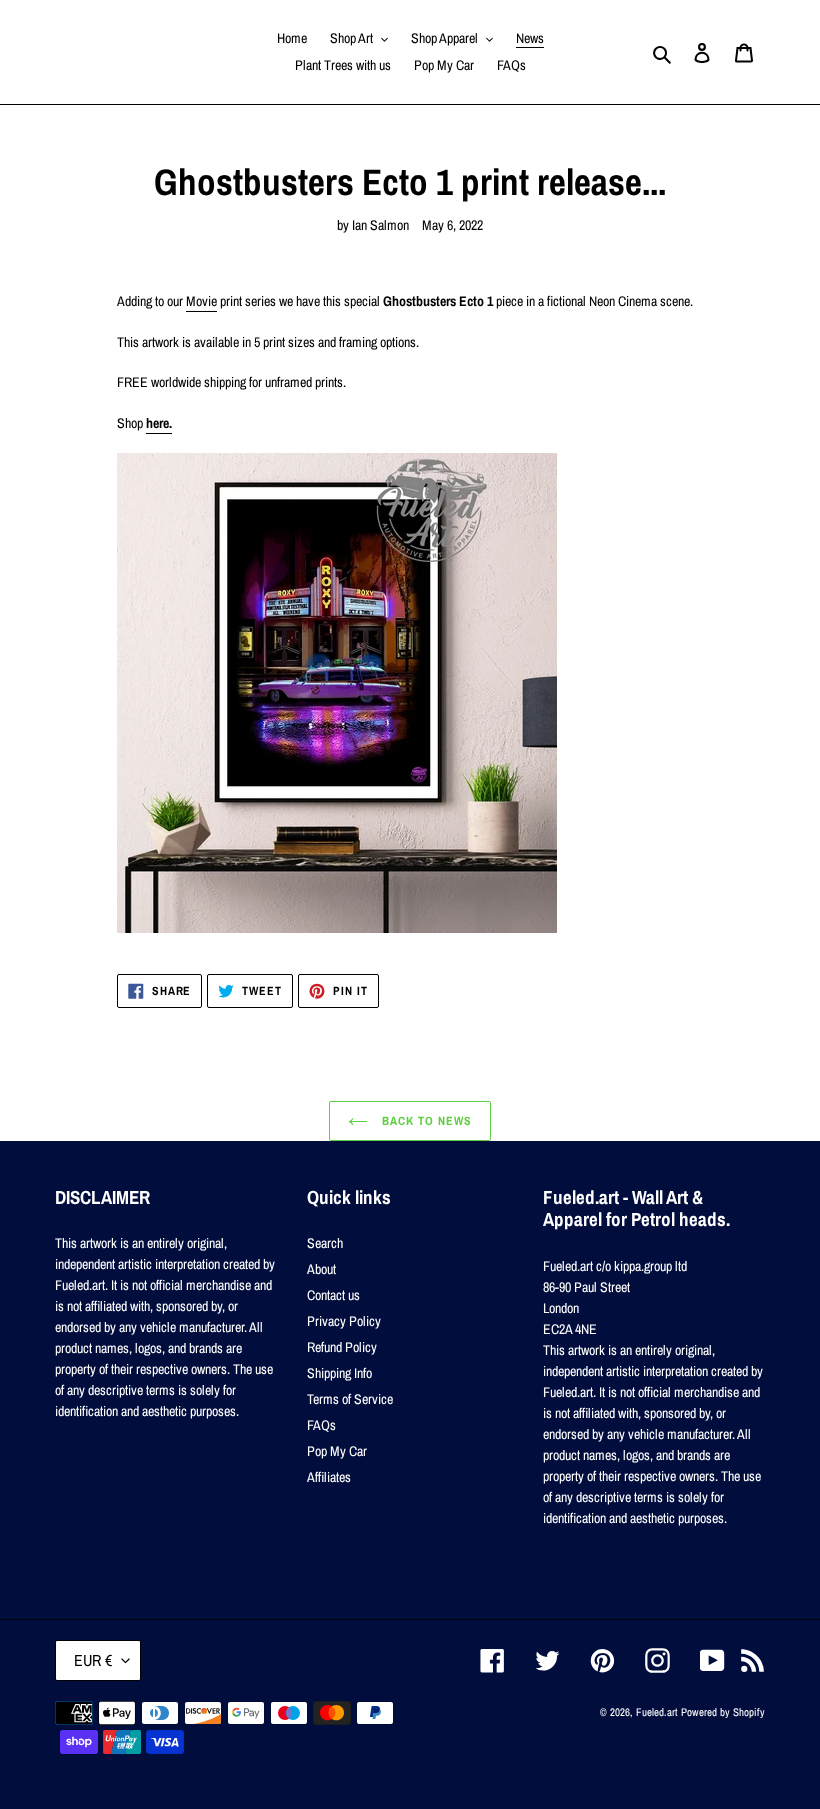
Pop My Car (337, 1451)
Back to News (424, 1121)
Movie (201, 301)
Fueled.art (657, 1712)
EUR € (93, 1660)
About (321, 1269)
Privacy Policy (344, 1321)
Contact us (333, 1295)
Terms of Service (350, 1399)
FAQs (321, 1425)
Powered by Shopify (723, 1712)
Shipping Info (339, 1373)
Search (325, 1243)
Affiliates (329, 1477)
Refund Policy (342, 1347)
